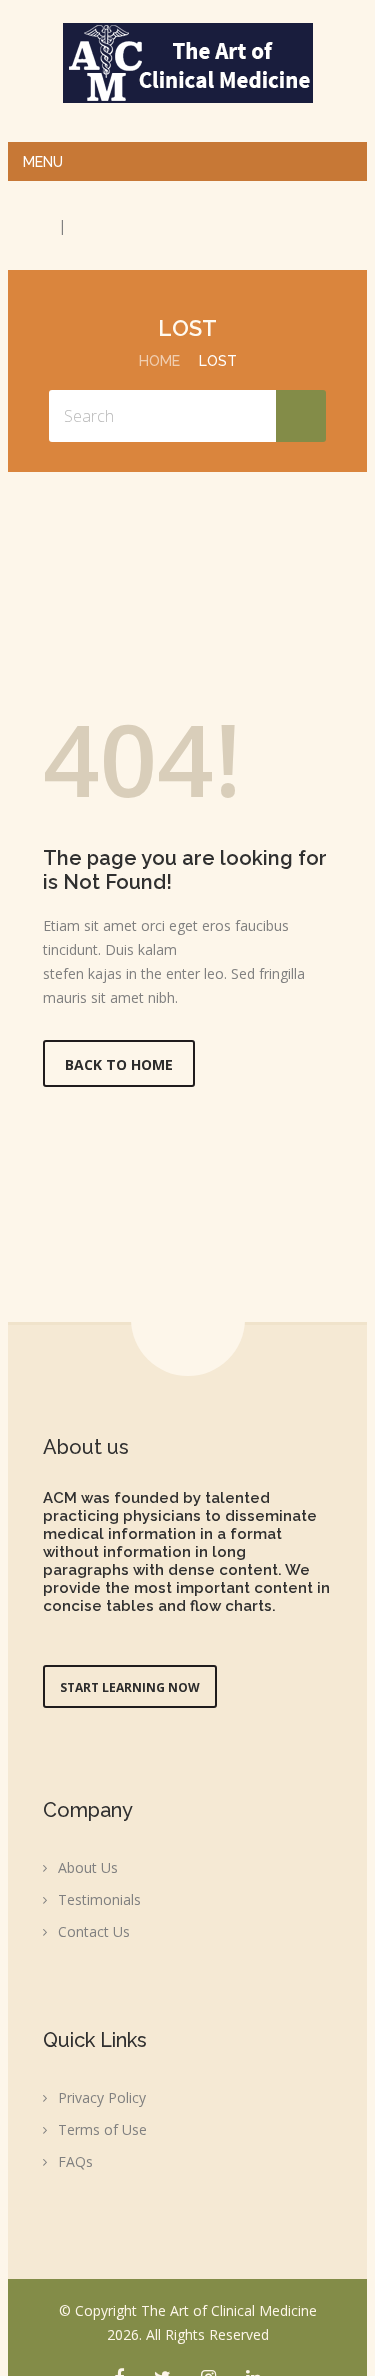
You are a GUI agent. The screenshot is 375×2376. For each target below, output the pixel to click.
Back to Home (119, 1064)
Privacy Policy (102, 2097)
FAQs (75, 2161)
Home (159, 361)
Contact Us (94, 1931)
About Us (88, 1867)
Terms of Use (102, 2129)
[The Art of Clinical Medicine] (188, 63)
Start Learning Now (130, 1687)
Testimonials (99, 1899)
